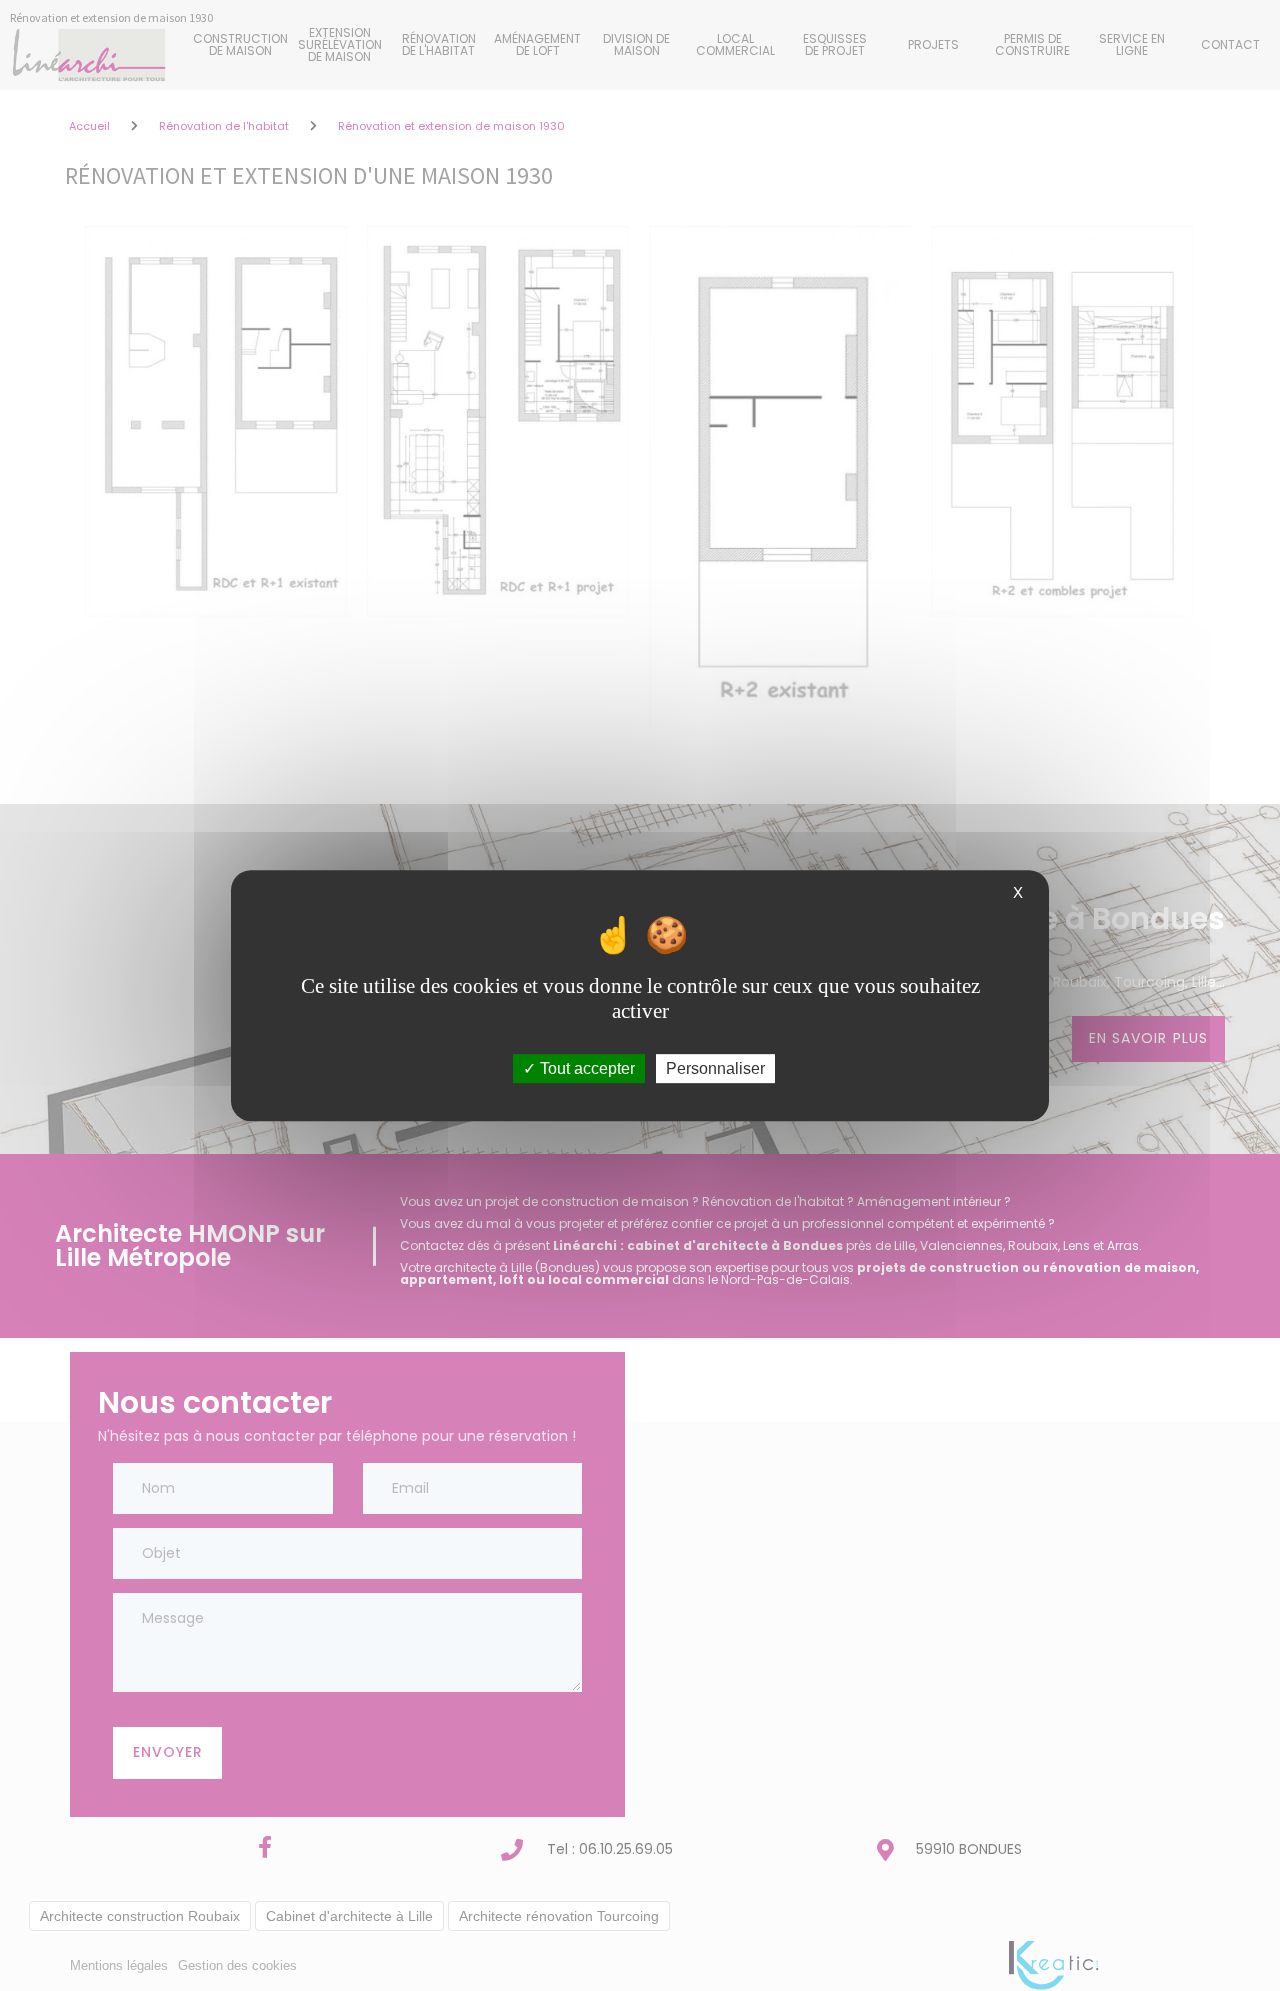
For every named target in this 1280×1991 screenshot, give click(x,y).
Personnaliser (715, 1068)
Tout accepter (585, 1068)
